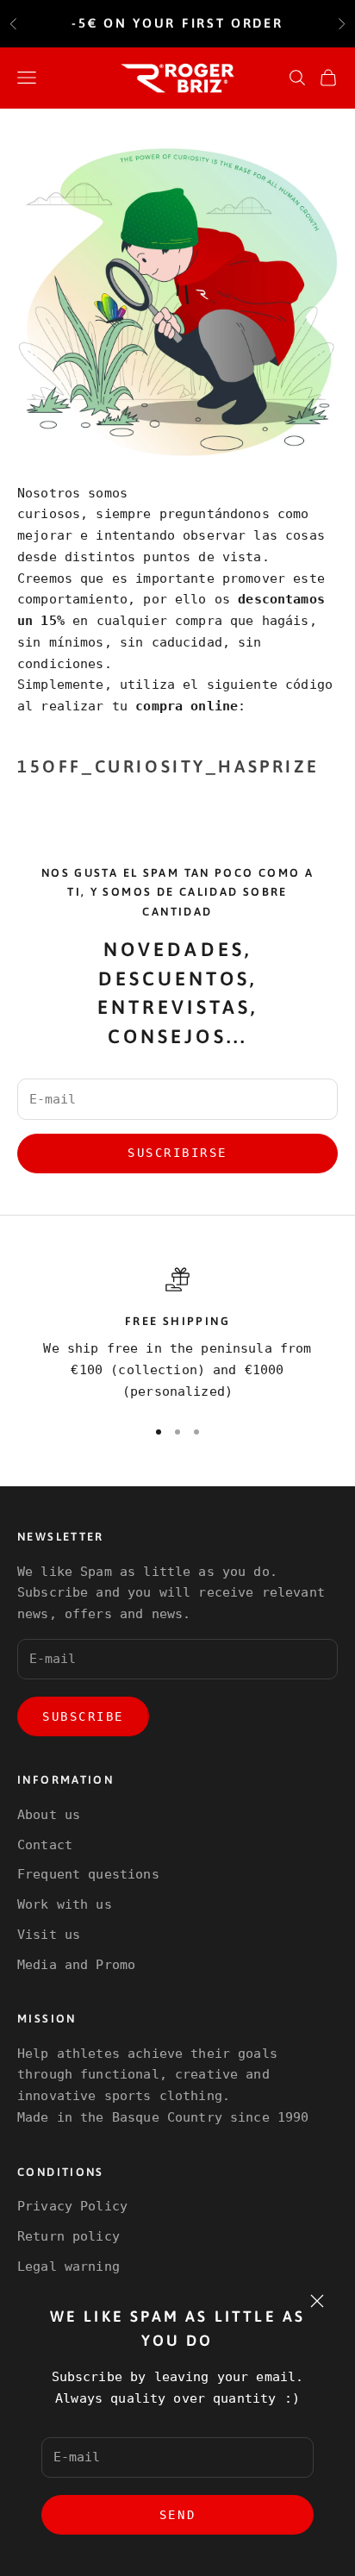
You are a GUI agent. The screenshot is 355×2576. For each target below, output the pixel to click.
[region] (177, 1335)
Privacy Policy (72, 2206)
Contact (45, 1845)
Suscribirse (177, 1153)
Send (177, 2515)
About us (49, 1815)
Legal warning (69, 2267)
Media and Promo (76, 1965)
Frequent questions (88, 1874)
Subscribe (83, 1716)
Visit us (49, 1935)
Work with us (65, 1904)
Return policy (69, 2236)
